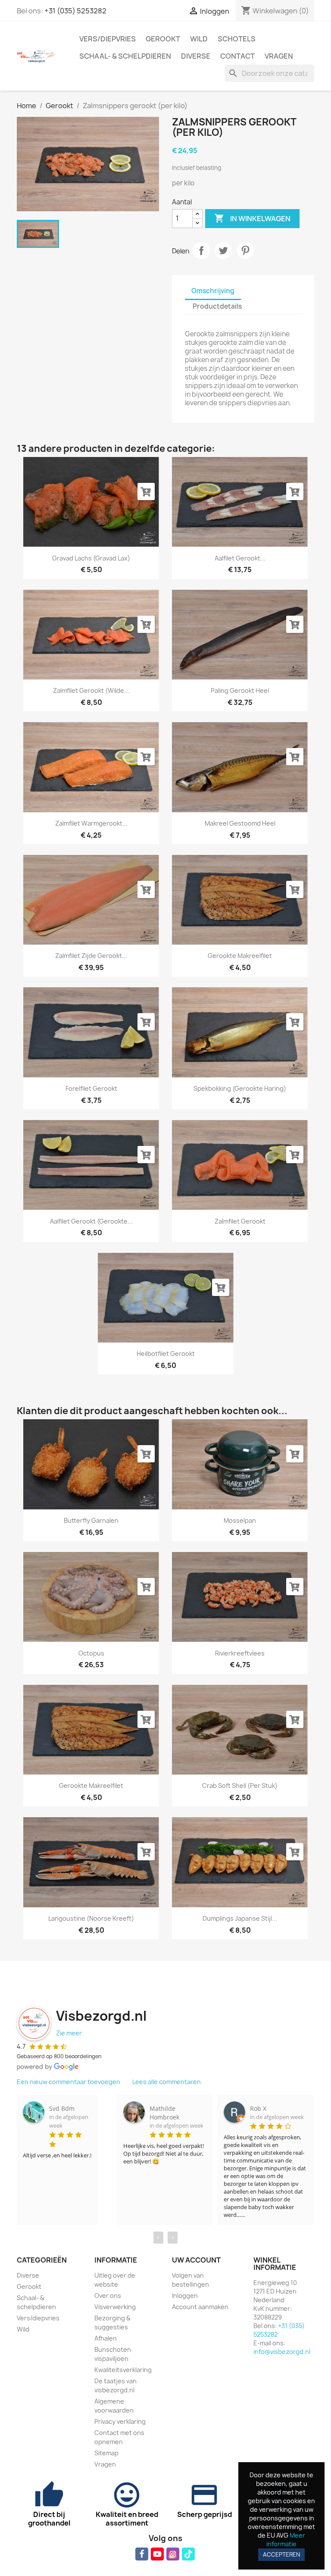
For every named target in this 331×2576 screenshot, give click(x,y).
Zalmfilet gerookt (240, 1221)
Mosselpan (240, 1520)
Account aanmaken (200, 2307)
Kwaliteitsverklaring (123, 2370)
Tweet (223, 250)
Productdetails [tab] (217, 306)
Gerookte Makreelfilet (240, 956)
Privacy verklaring (120, 2421)
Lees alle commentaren (167, 2082)
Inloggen (185, 2296)
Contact (237, 56)
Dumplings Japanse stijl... (240, 1918)
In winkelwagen (252, 218)
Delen (201, 250)
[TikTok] (188, 2554)
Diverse (196, 56)
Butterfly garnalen (91, 1520)
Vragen (279, 56)
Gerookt (163, 39)
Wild (199, 39)
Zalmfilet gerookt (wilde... (91, 690)
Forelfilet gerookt (91, 1088)
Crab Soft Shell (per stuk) (240, 1786)
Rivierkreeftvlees (240, 1653)
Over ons (108, 2296)
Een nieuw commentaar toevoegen (69, 2082)
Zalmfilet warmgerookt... (91, 823)
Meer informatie (286, 2540)
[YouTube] (157, 2554)
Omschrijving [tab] (213, 291)
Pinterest (245, 250)
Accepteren (281, 2554)
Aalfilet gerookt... (240, 558)
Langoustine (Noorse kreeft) (91, 1918)
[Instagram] (173, 2554)
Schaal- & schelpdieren (125, 56)
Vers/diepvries (108, 39)
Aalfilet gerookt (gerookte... (91, 1221)
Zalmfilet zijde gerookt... (91, 956)
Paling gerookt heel (240, 690)
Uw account (196, 2260)
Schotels (237, 39)
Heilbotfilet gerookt (166, 1354)
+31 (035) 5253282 (75, 11)
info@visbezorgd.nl (282, 2352)
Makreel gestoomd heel (240, 823)
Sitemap (106, 2453)
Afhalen (106, 2338)
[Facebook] (142, 2554)
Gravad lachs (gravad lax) (91, 558)
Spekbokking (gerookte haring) (240, 1088)
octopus (91, 1653)
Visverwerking (115, 2307)
